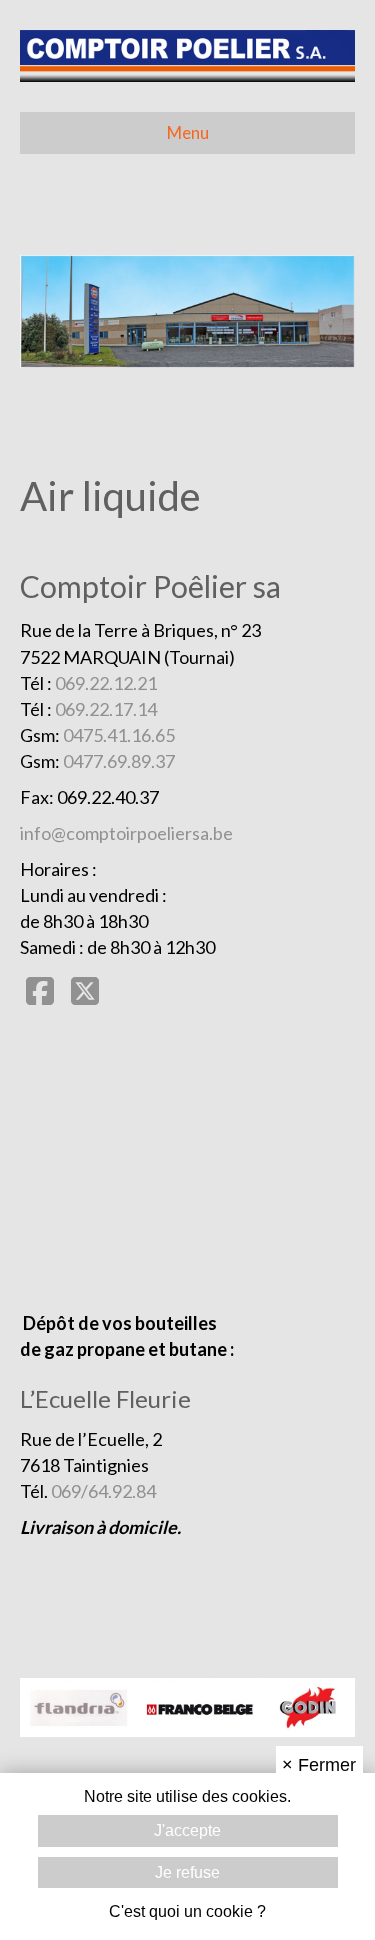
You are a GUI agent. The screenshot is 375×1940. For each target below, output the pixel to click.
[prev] (70, 338)
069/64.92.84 (103, 1491)
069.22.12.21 (106, 683)
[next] (305, 338)
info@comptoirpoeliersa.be (126, 833)
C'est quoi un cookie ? (187, 1911)
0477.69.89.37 (119, 761)
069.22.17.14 (106, 709)
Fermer (319, 1765)
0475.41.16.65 (119, 735)
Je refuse (187, 1872)
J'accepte (187, 1830)
